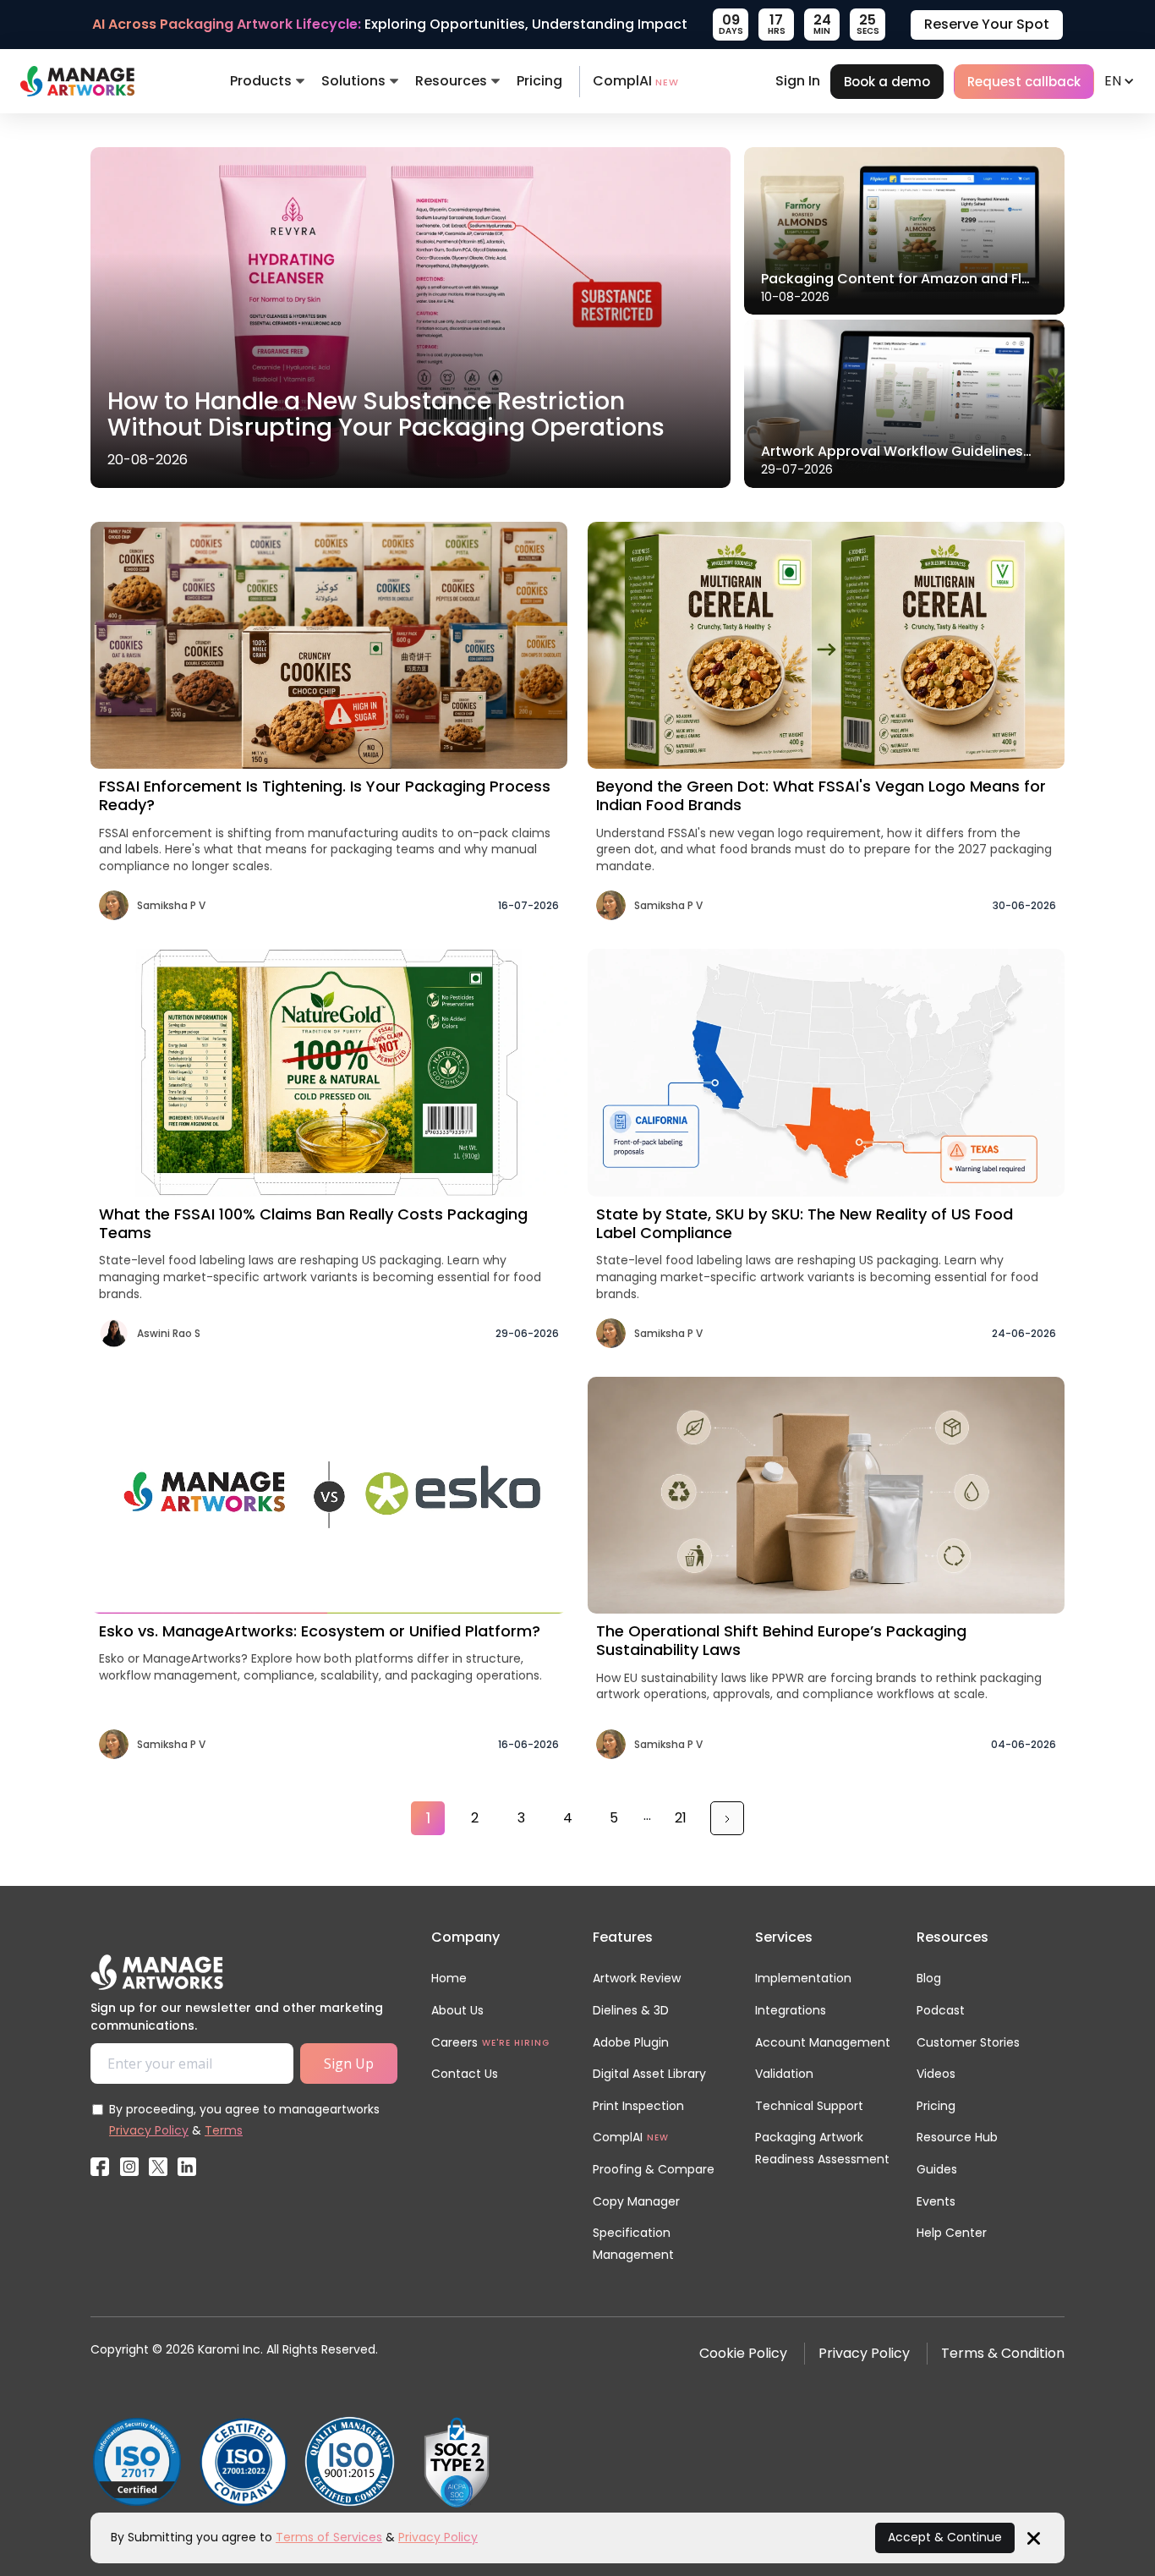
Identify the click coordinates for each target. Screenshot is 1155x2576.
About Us (457, 2010)
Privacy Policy (149, 2130)
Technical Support (809, 2106)
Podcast (941, 2010)
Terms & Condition (1003, 2353)
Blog (929, 1978)
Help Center (952, 2233)
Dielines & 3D (631, 2010)
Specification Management (633, 2244)
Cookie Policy (743, 2353)
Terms (224, 2130)
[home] (77, 81)
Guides (937, 2169)
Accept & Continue (945, 2537)
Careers (454, 2042)
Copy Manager (636, 2201)
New (658, 2138)
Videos (936, 2074)
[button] (267, 81)
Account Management (823, 2042)
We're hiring (516, 2043)
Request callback (1024, 82)
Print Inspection (638, 2106)
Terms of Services (329, 2537)
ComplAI (636, 81)
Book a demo (887, 82)
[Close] (1034, 2537)
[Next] (727, 1818)
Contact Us (465, 2074)
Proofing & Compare (654, 2169)
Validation (784, 2074)
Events (936, 2201)
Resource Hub (957, 2137)
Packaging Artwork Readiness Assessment (822, 2148)
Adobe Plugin (631, 2042)
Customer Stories (968, 2042)
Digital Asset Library (649, 2074)
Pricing (539, 81)
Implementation (803, 1978)
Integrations (791, 2010)
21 (681, 1818)
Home (449, 1978)
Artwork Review (637, 1978)
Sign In (798, 81)
